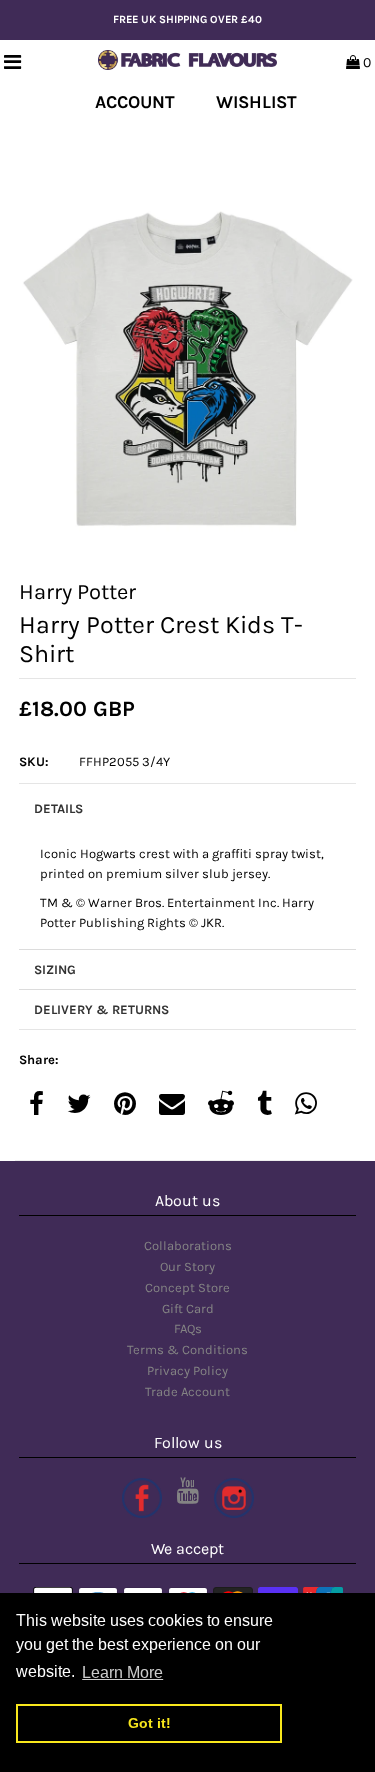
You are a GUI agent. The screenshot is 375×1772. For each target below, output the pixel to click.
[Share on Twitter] (79, 1105)
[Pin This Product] (125, 1105)
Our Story (187, 1266)
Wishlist (256, 102)
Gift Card (188, 1308)
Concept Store (187, 1287)
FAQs (188, 1328)
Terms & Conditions (187, 1349)
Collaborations (188, 1245)
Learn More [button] (122, 1672)
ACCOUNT (135, 102)
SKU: (34, 761)
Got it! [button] (149, 1723)
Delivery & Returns (101, 1009)
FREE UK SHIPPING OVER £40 (187, 19)
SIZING (55, 969)
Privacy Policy (187, 1370)
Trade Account (187, 1391)
